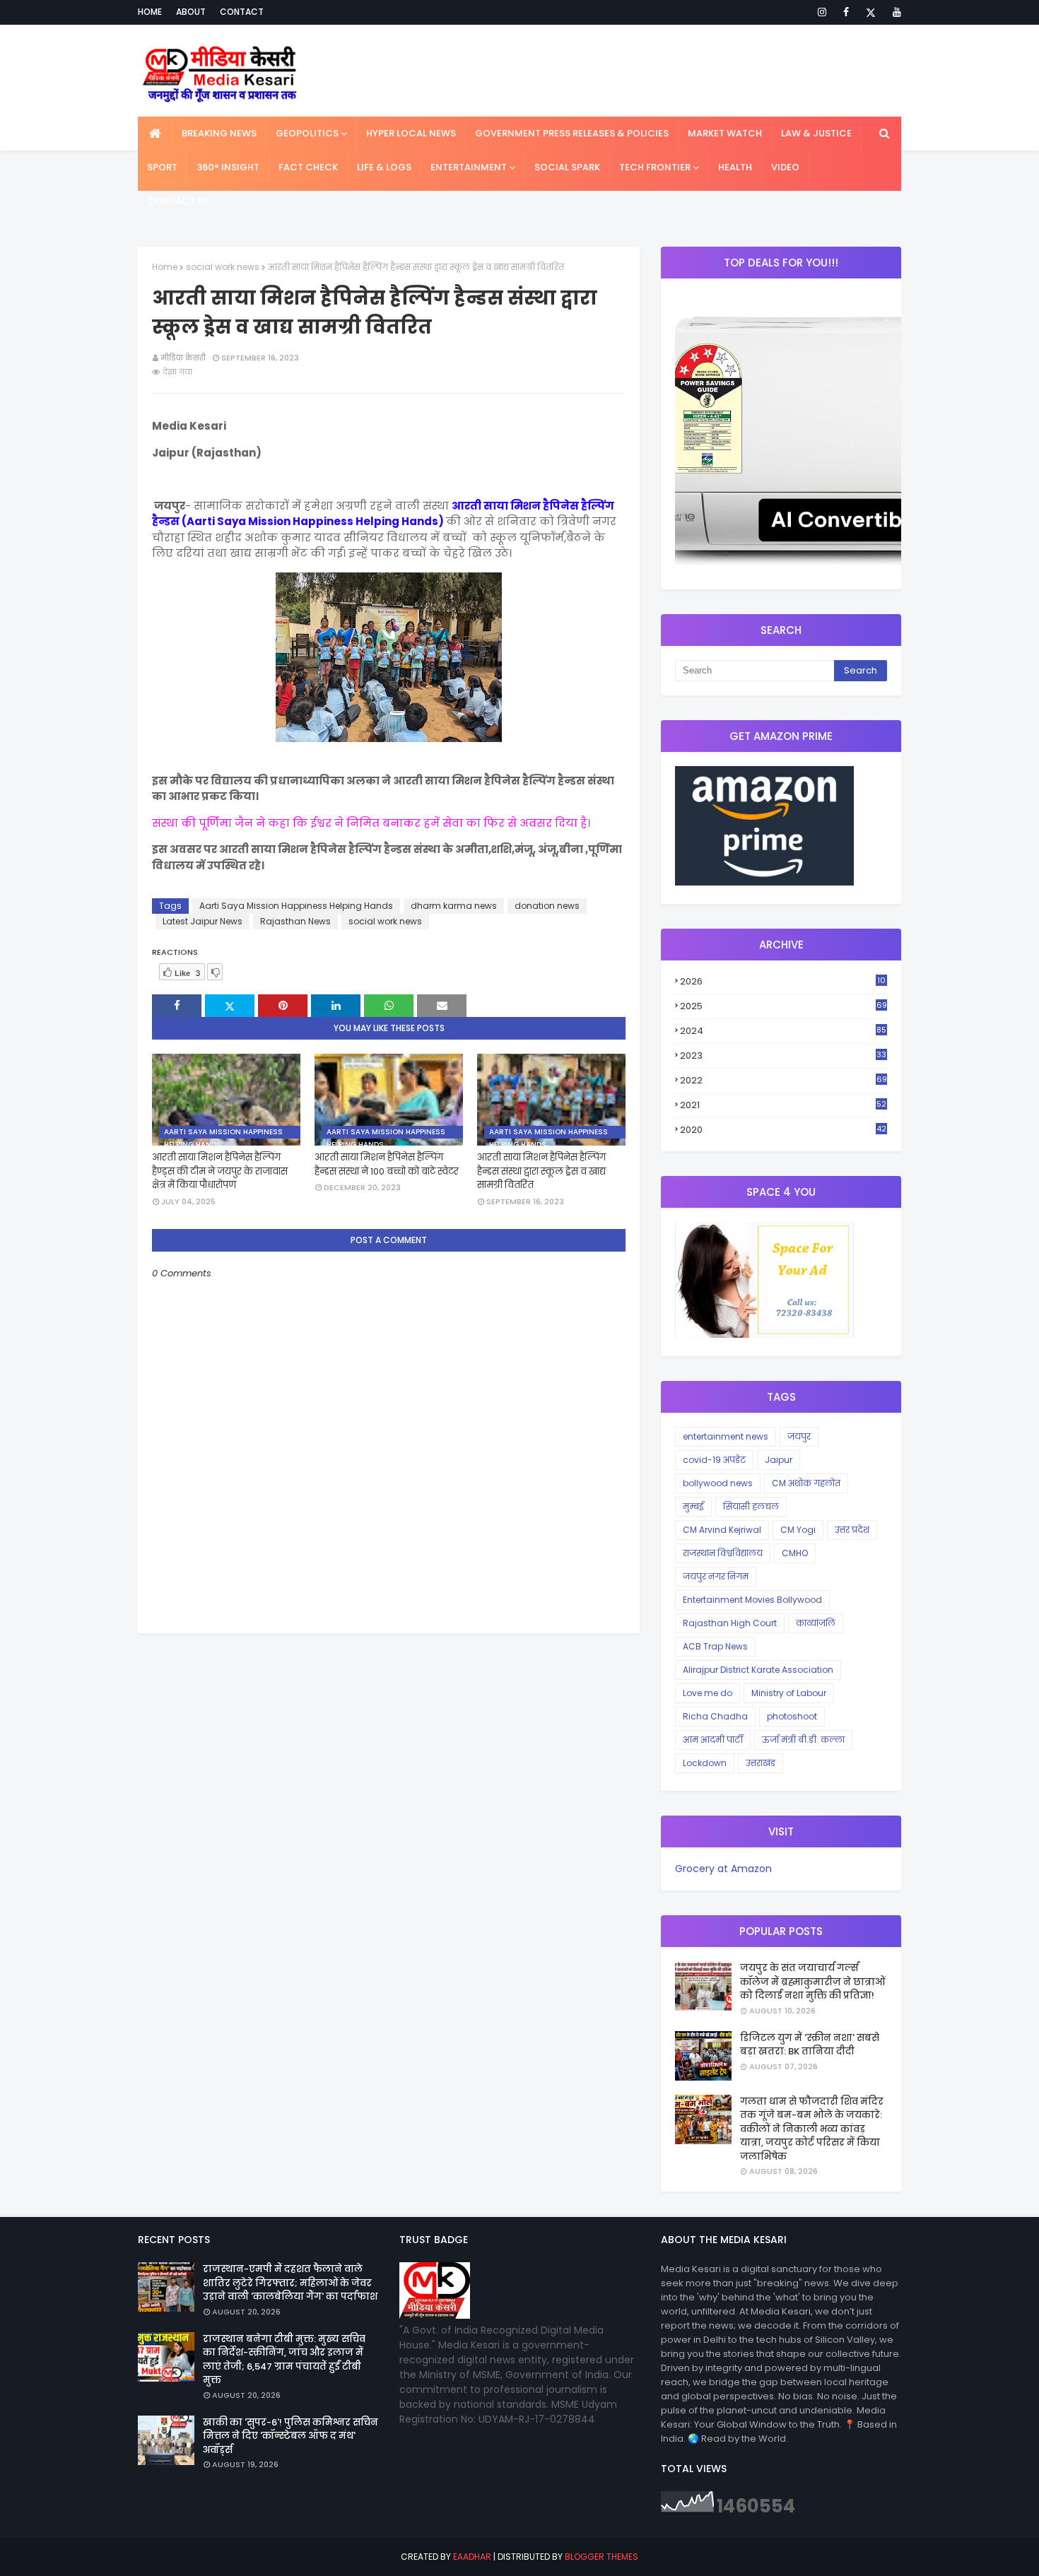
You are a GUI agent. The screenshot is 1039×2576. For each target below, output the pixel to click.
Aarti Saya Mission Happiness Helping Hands (296, 906)
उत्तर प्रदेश (852, 1530)
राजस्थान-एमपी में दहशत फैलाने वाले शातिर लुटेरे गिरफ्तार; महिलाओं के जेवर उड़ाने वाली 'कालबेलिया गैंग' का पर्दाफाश (290, 2283)
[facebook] (846, 12)
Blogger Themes (601, 2557)
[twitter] (871, 12)
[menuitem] (155, 134)
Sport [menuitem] (162, 167)
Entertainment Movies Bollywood (752, 1600)
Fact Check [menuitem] (308, 167)
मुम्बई (693, 1506)
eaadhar (472, 2557)
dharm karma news (454, 906)
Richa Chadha (715, 1716)
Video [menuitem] (785, 167)
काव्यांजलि (816, 1623)
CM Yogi (798, 1530)
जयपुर (799, 1436)
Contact (242, 12)
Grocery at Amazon (723, 1869)
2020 (783, 1130)
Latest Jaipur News (202, 921)
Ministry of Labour (789, 1693)
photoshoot (792, 1716)
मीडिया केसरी (183, 358)
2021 (783, 1105)
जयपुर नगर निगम (716, 1576)
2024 (783, 1031)
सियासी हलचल (751, 1506)
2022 (783, 1080)
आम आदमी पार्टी (713, 1740)
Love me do (708, 1693)
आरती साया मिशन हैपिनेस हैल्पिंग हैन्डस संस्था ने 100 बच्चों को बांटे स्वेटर (387, 1164)
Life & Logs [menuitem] (384, 167)
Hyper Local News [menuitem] (411, 133)
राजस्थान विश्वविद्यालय (723, 1553)
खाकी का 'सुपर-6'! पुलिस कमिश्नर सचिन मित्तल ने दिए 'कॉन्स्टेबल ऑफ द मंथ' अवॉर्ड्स (290, 2436)
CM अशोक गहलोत (806, 1483)
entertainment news (726, 1436)
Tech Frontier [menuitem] (655, 167)
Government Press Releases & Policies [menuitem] (572, 133)
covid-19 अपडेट (714, 1460)
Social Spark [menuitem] (567, 167)
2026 (783, 982)
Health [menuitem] (735, 167)
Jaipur (779, 1460)
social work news (223, 267)
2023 (783, 1056)
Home (150, 12)
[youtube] (894, 12)
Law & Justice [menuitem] (816, 133)
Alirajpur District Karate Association (758, 1670)
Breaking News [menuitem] (219, 133)
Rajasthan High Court (730, 1623)
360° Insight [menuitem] (228, 167)
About (191, 12)
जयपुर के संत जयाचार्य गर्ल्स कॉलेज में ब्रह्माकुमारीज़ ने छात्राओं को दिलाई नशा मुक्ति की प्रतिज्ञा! (812, 1982)
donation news (547, 906)
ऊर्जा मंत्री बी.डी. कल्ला (803, 1740)
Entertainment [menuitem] (469, 167)
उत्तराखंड (761, 1763)
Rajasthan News (295, 921)
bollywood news (718, 1483)
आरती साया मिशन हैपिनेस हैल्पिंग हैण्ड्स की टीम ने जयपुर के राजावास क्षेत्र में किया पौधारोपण (220, 1171)
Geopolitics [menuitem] (307, 133)
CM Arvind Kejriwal (722, 1530)
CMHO (795, 1553)
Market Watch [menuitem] (725, 133)
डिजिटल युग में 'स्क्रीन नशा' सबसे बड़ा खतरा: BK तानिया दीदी (810, 2045)
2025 (783, 1006)
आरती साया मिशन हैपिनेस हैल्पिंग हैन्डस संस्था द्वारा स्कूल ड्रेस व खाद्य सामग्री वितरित (541, 1171)
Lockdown (705, 1763)
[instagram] (822, 12)
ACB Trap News (715, 1646)
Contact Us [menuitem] (178, 201)
